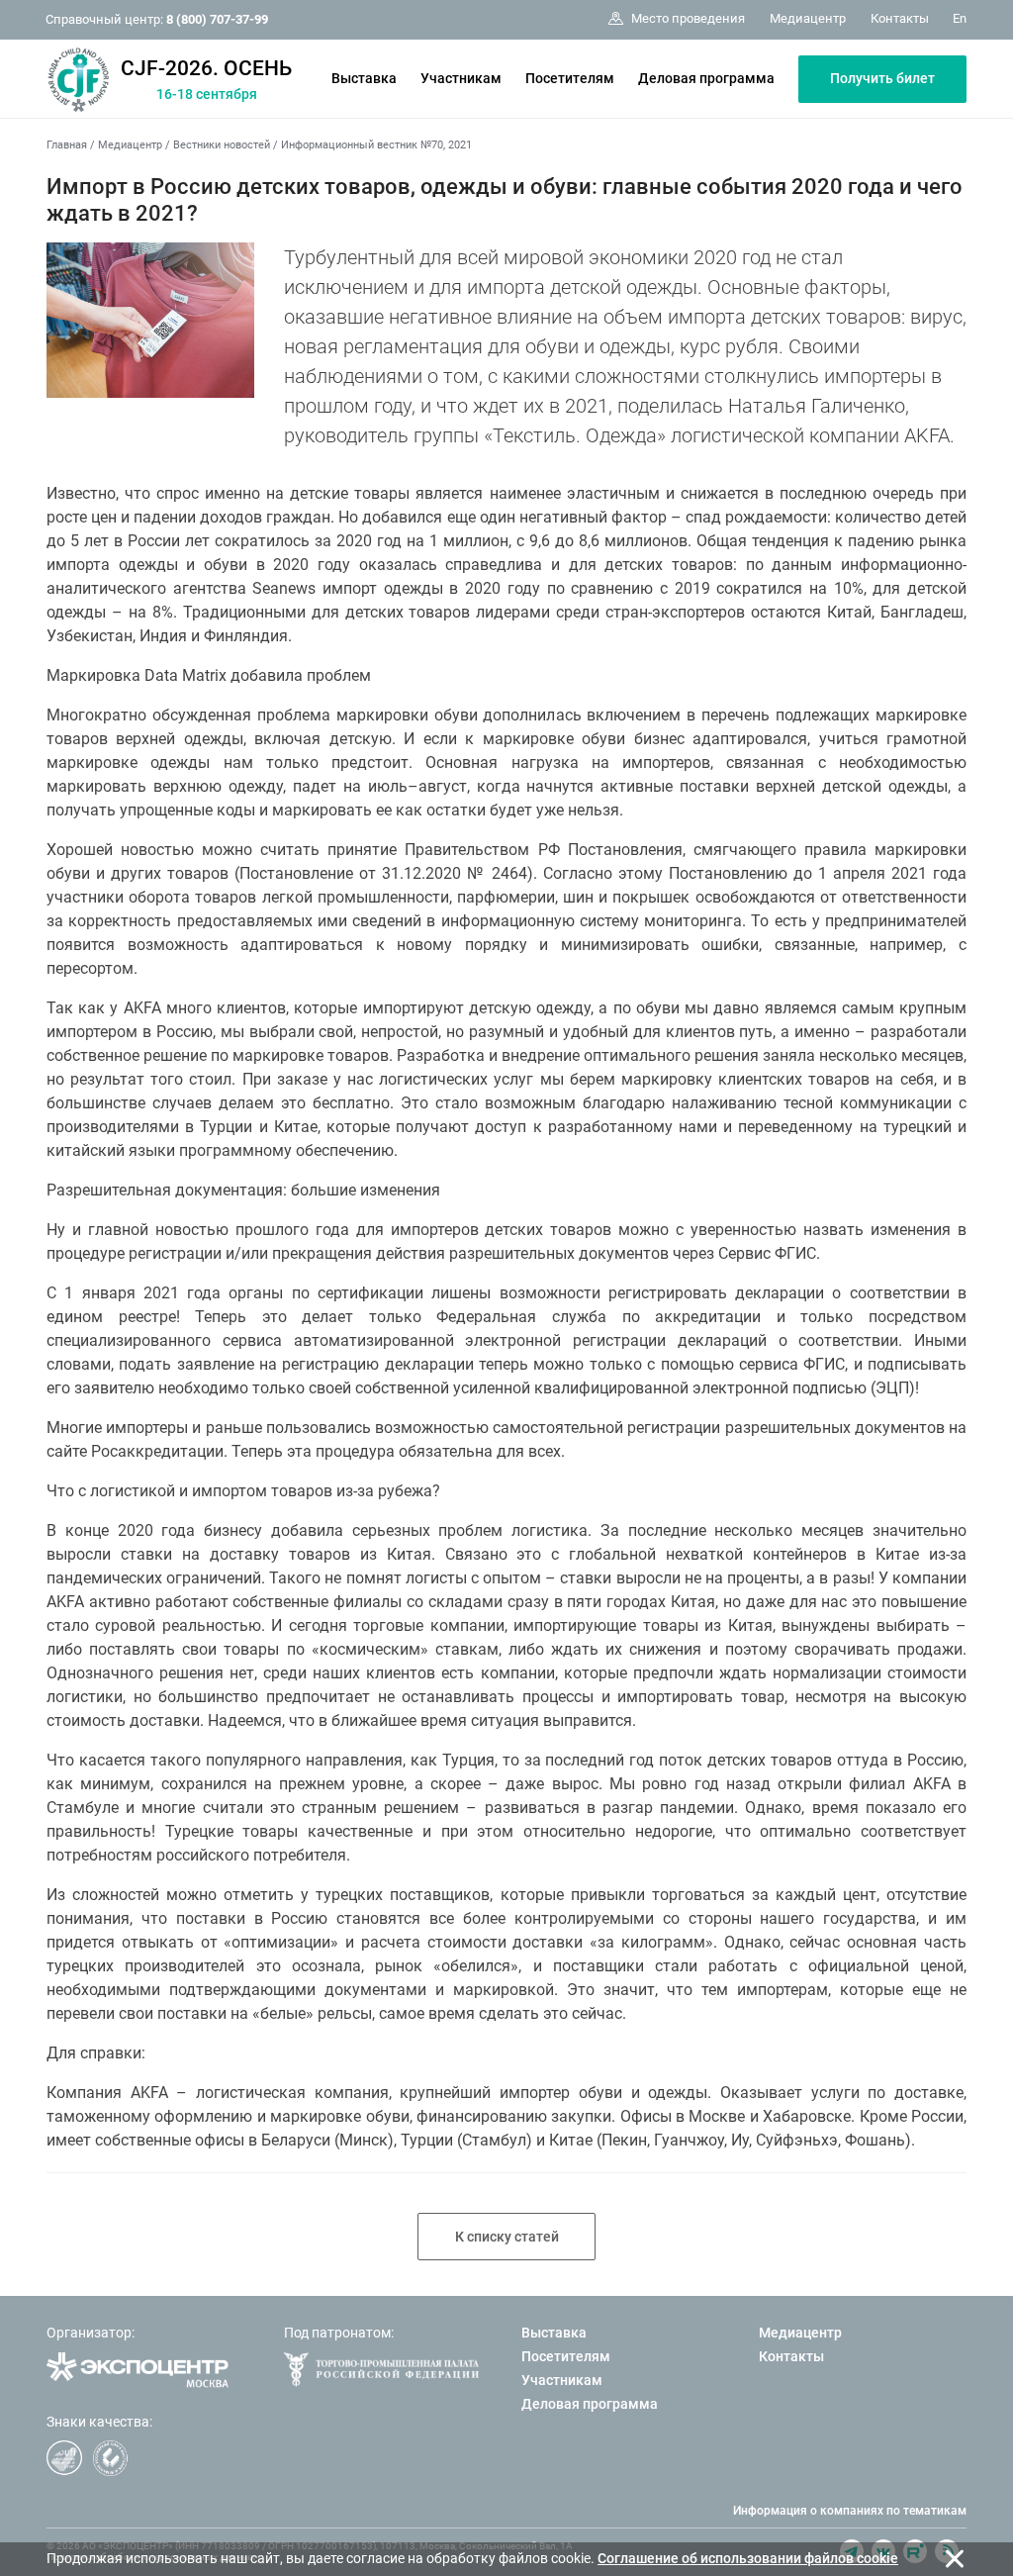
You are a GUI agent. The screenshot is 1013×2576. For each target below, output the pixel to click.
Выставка (364, 78)
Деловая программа (706, 78)
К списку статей (507, 2237)
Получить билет (882, 78)
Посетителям (570, 78)
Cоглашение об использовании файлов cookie (748, 2558)
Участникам (461, 78)
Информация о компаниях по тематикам (850, 2511)
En (960, 18)
